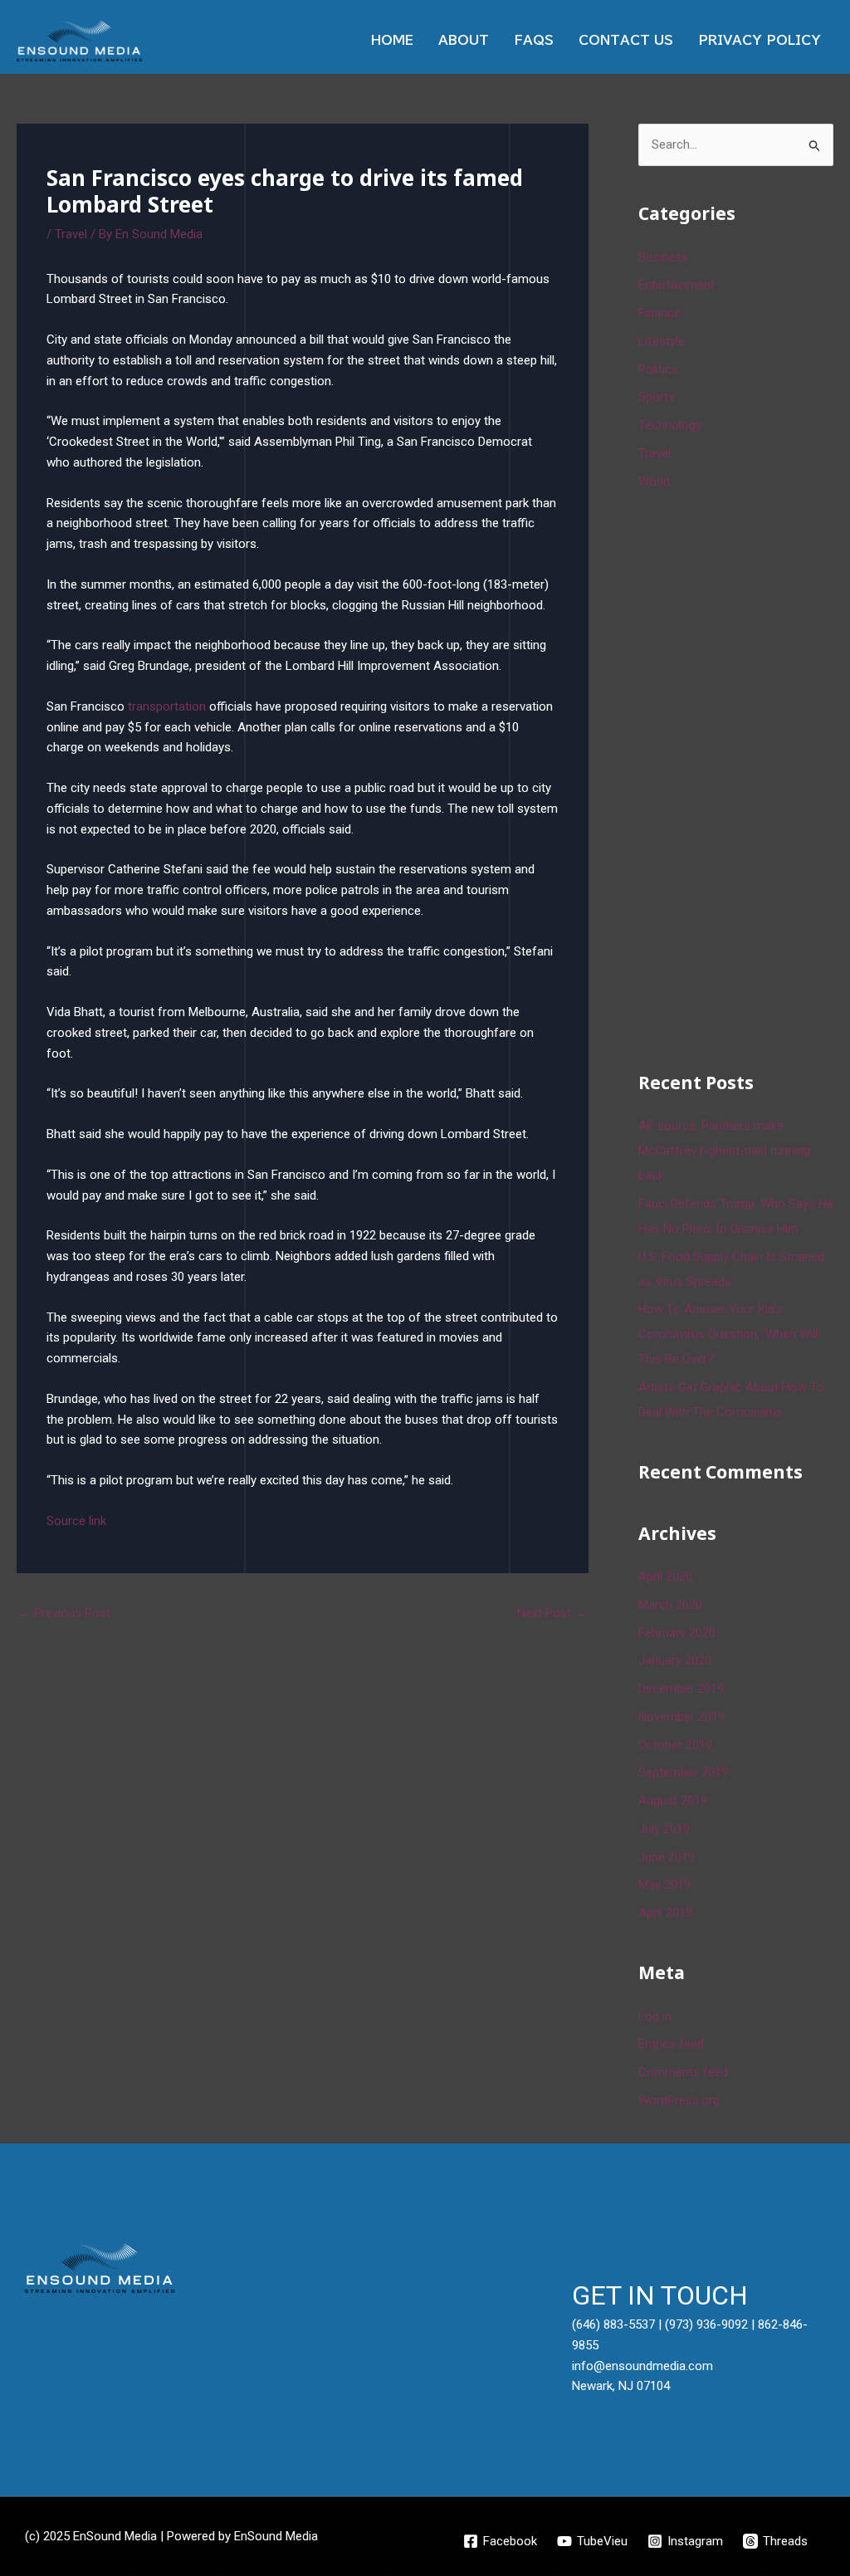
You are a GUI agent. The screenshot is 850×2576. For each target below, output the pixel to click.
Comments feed (683, 2072)
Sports (657, 397)
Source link (76, 1521)
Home (392, 40)
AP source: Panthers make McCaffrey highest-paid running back (724, 1151)
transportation (167, 706)
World (654, 481)
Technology (670, 425)
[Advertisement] (744, 778)
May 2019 (664, 1884)
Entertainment (677, 285)
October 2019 (675, 1745)
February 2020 (677, 1633)
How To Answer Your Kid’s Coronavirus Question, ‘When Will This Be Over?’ (728, 1334)
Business (663, 257)
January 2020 (675, 1660)
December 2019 (681, 1689)
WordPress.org (679, 2100)
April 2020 (665, 1576)
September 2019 (683, 1772)
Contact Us (626, 40)
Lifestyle (662, 341)
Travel (71, 234)
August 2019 (673, 1801)
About (464, 40)
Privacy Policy (760, 40)
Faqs (534, 40)
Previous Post (64, 1613)
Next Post (552, 1613)
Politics (658, 369)
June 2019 (667, 1857)
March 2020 (670, 1605)
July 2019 (664, 1829)
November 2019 (681, 1717)
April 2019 (665, 1913)
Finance (659, 313)
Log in (655, 2016)
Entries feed (671, 2044)
